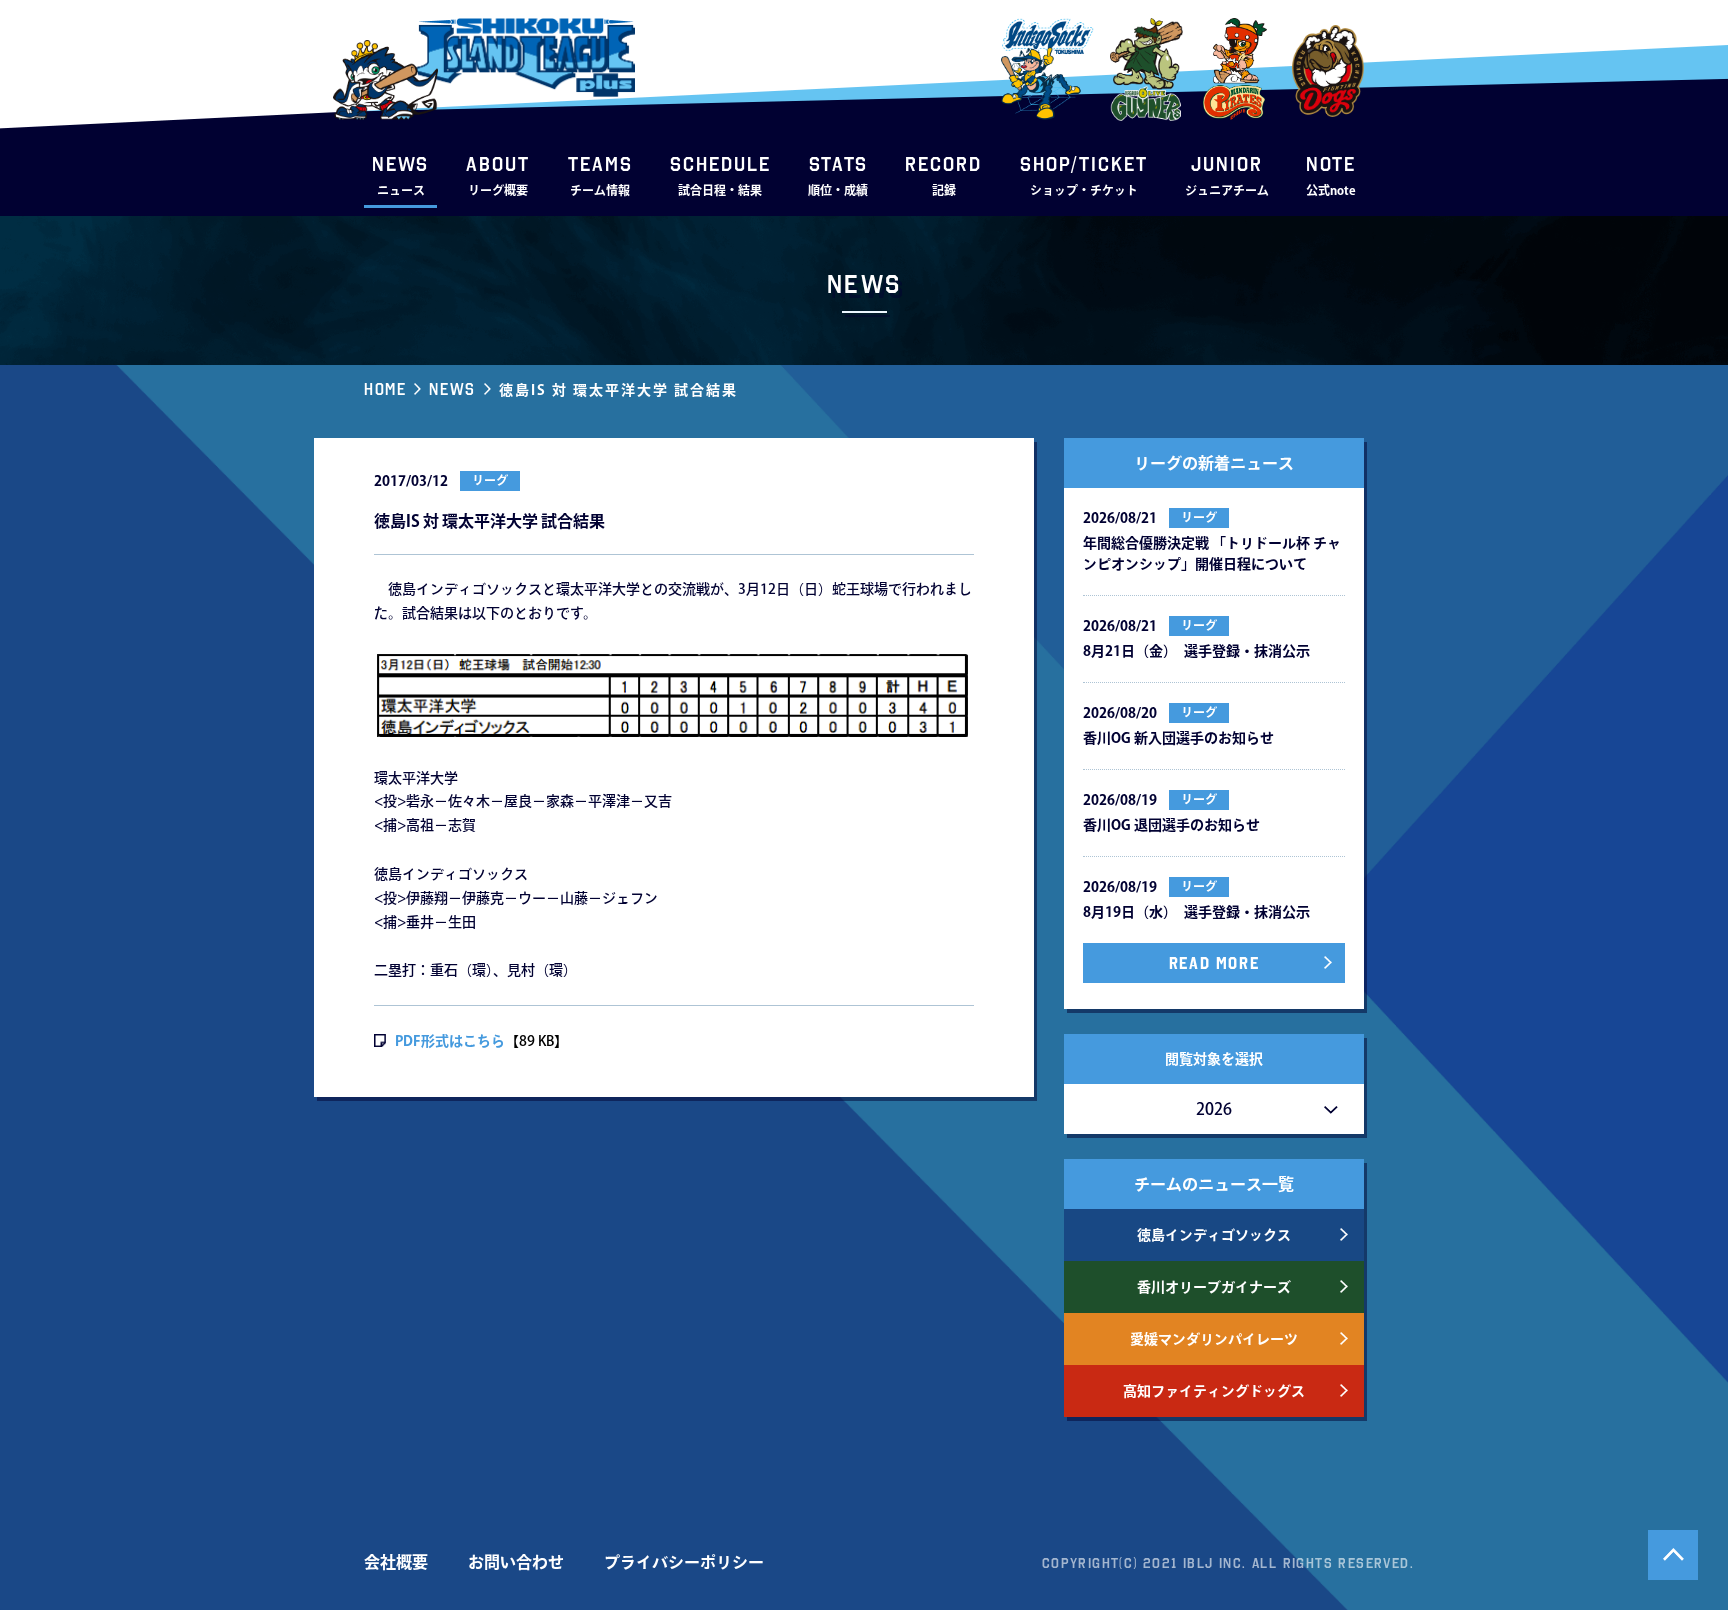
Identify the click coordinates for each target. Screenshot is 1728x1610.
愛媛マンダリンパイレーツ (1214, 1339)
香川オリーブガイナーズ (1214, 1287)
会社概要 (396, 1562)
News (452, 389)
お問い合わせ (516, 1562)
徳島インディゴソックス (1214, 1235)
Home (385, 389)
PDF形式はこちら (450, 1041)
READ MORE (1214, 963)
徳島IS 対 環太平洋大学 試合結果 (618, 390)
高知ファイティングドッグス (1214, 1391)
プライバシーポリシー (684, 1562)
